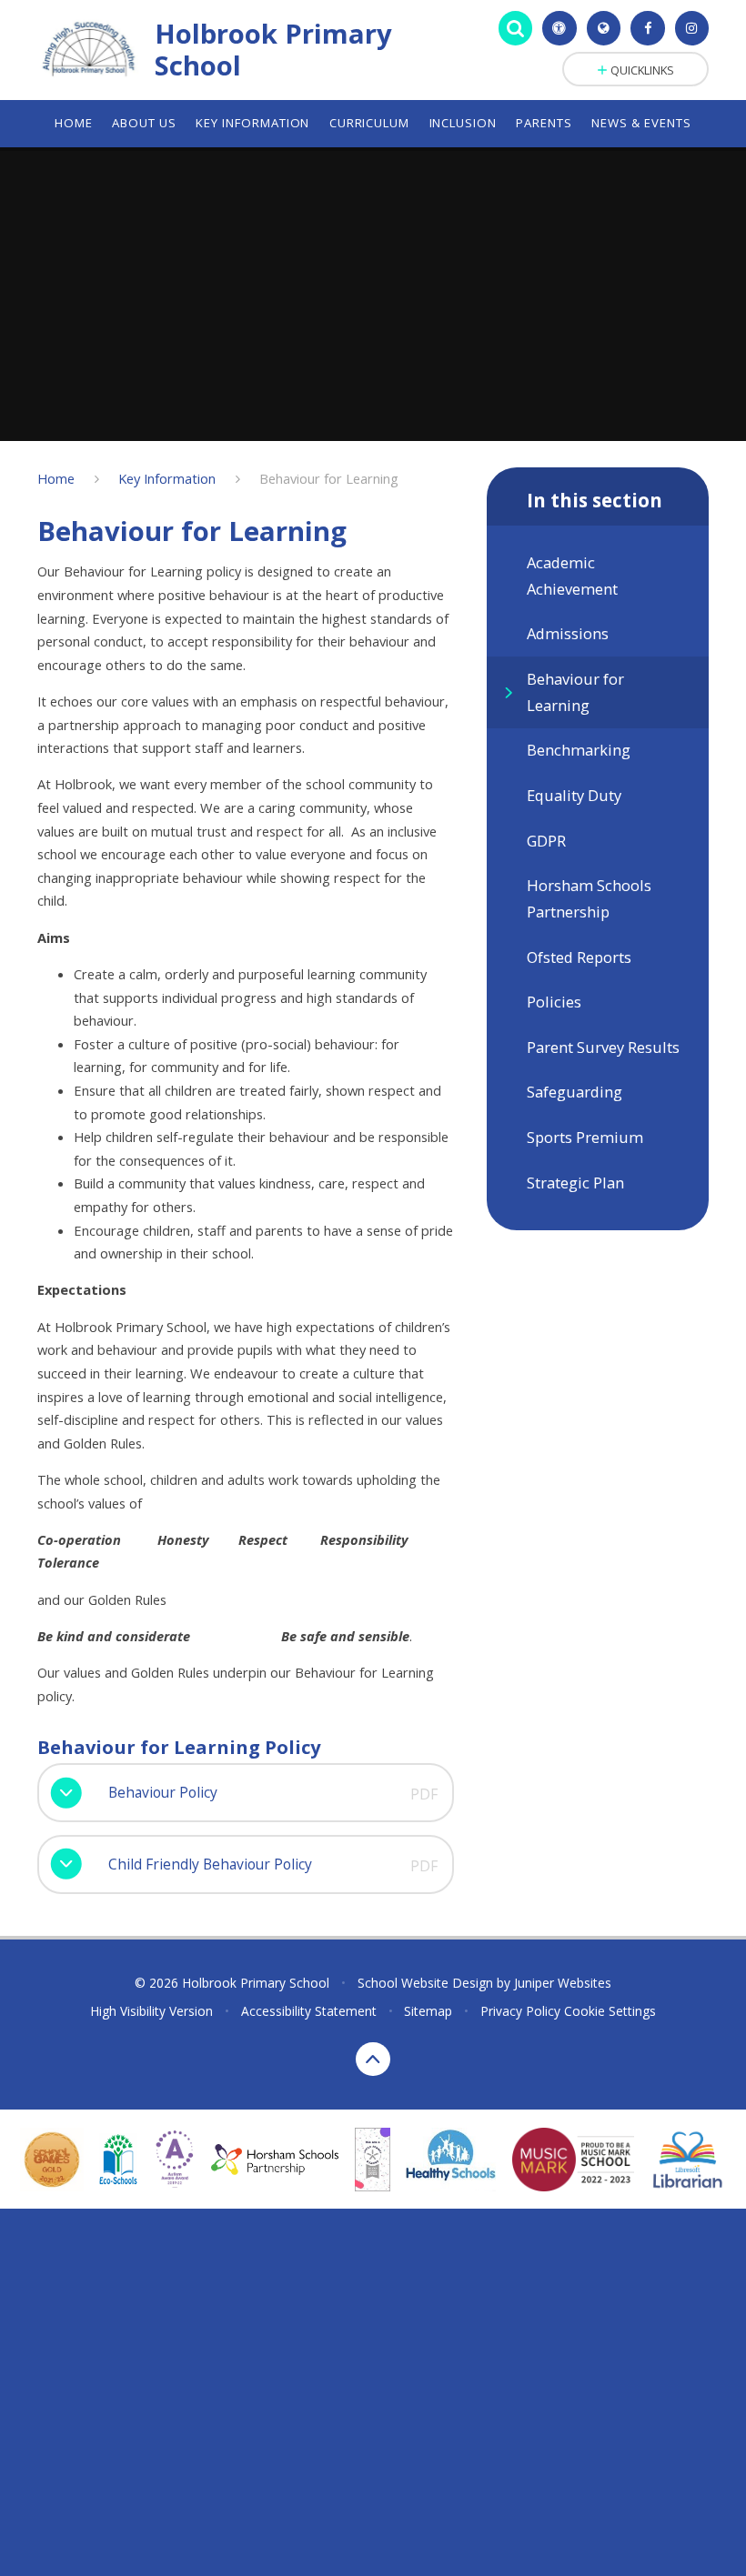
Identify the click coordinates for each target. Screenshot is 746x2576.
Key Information (167, 478)
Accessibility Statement (309, 2011)
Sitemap (428, 2011)
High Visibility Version (151, 2011)
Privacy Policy (520, 2011)
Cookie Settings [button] (610, 2011)
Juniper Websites (563, 1983)
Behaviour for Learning (329, 478)
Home (56, 478)
